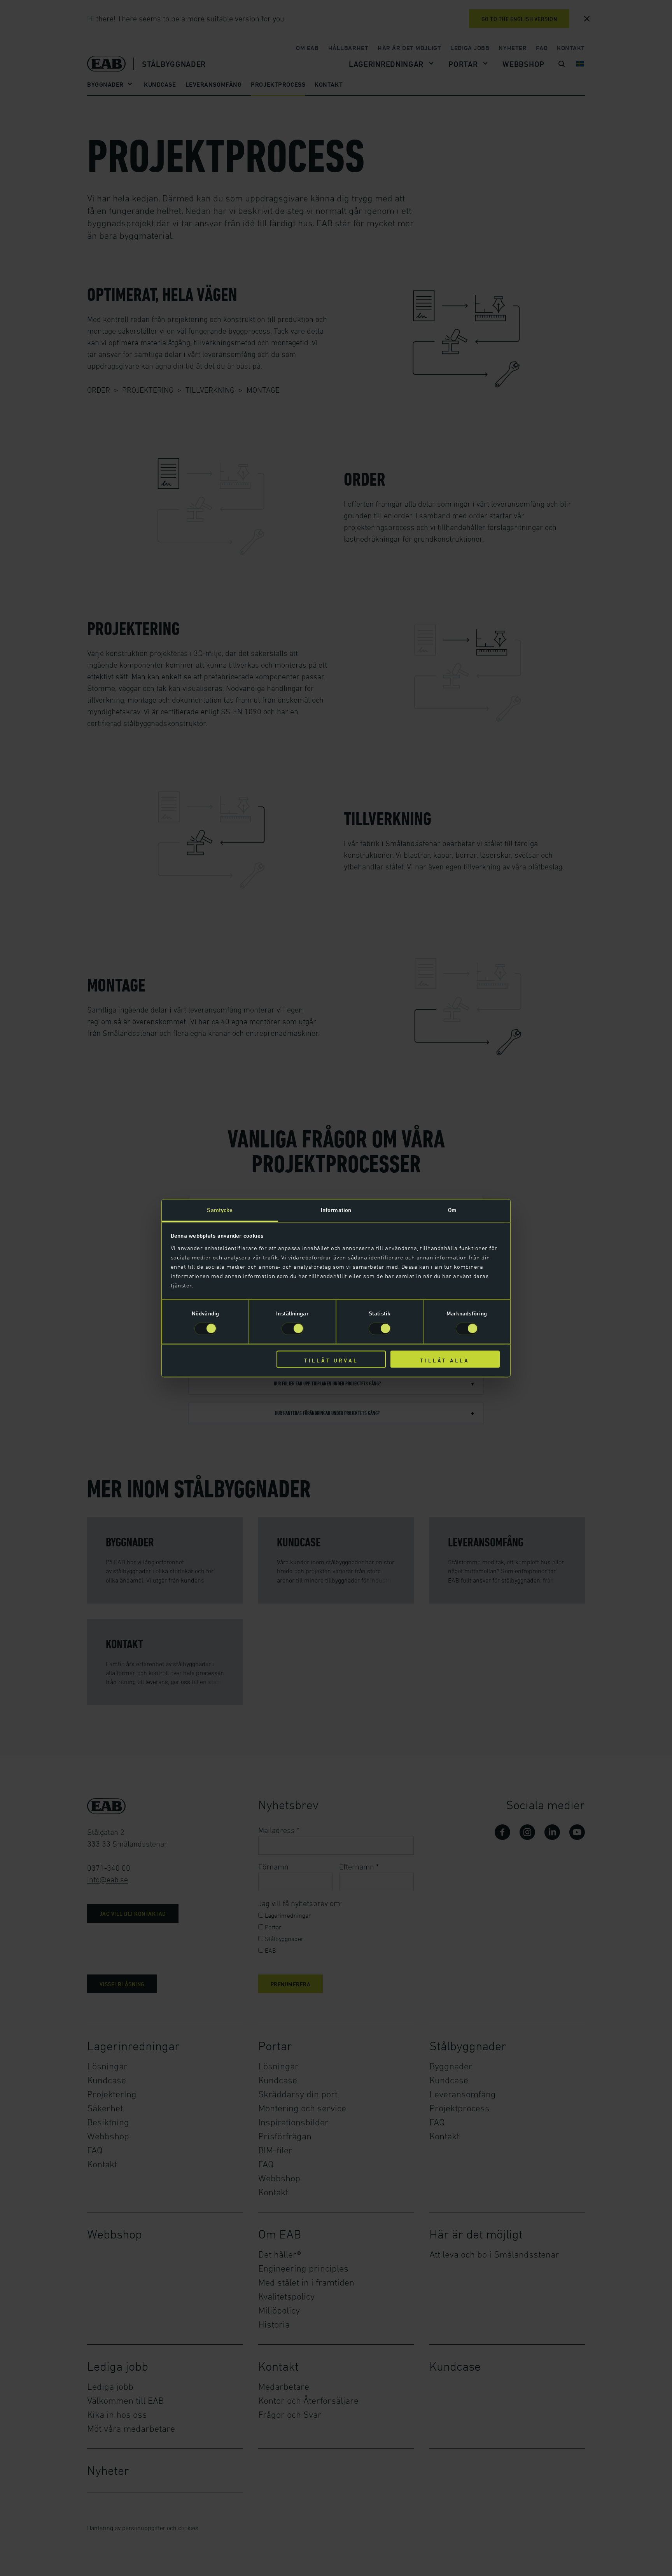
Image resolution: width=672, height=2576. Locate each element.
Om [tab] (452, 1210)
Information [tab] (336, 1210)
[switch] (293, 1329)
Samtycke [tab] (220, 1210)
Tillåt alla (445, 1361)
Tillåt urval (331, 1361)
